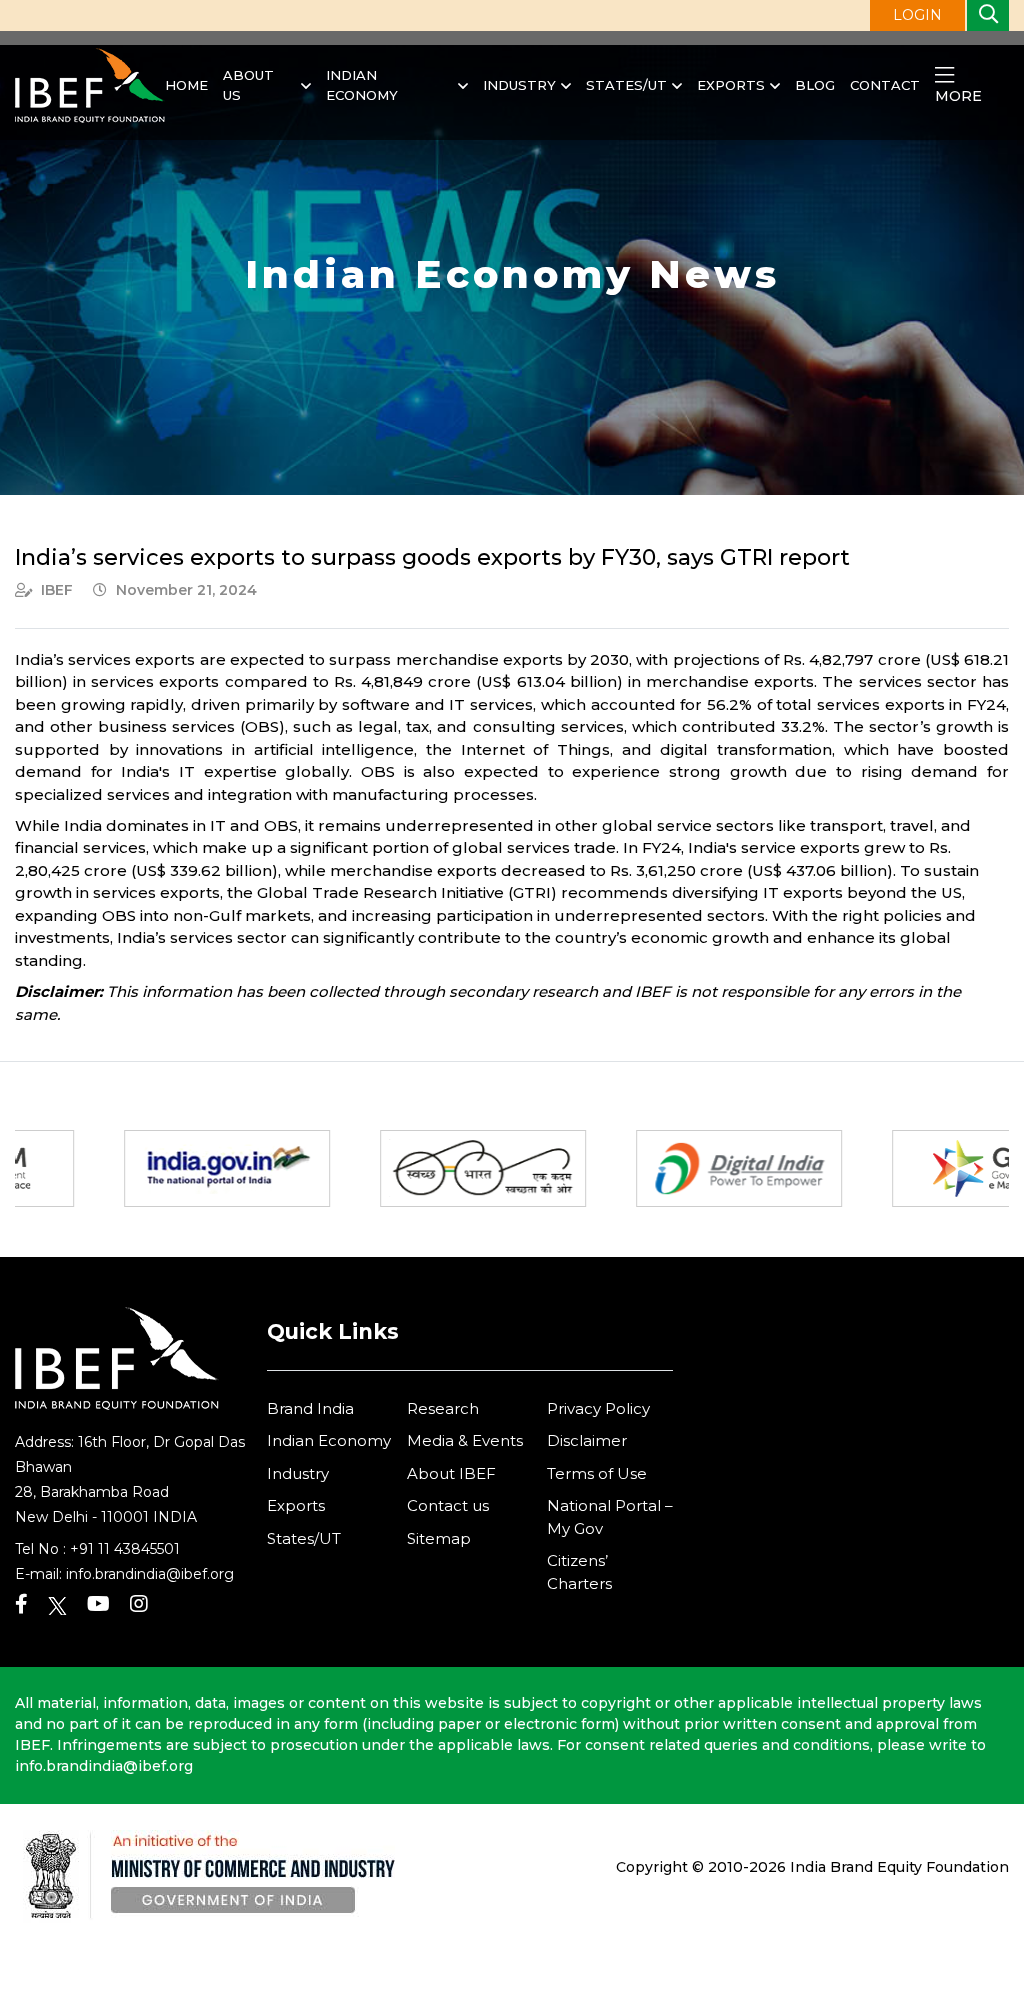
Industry (519, 85)
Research (443, 1408)
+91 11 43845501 (125, 1549)
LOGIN (917, 15)
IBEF (57, 590)
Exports (731, 85)
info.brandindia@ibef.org (150, 1574)
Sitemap (439, 1538)
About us (248, 85)
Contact (885, 85)
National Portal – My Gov (610, 1517)
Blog (815, 85)
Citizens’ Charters (579, 1572)
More (958, 96)
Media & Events (465, 1440)
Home (186, 85)
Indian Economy (362, 85)
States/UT (626, 85)
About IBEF (451, 1473)
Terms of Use (597, 1473)
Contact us (448, 1505)
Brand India (310, 1408)
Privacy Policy (598, 1408)
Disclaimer (587, 1440)
